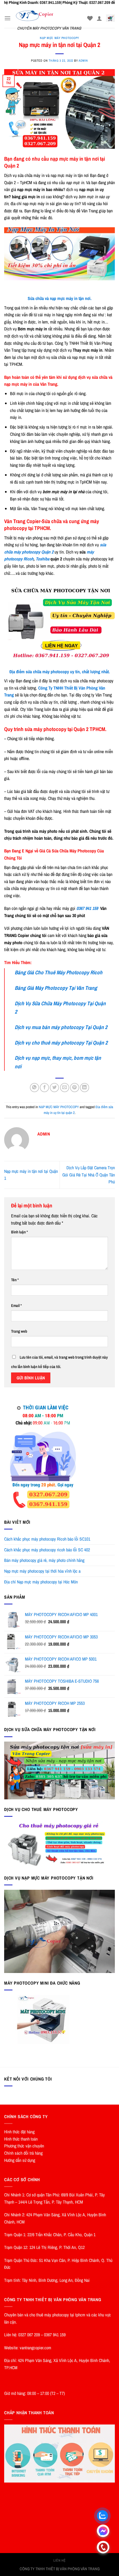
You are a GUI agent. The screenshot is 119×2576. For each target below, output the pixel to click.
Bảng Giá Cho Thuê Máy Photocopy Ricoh (59, 972)
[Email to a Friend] (65, 1088)
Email (16, 1305)
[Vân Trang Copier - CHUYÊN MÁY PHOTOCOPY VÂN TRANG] (49, 16)
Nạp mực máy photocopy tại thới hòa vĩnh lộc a (42, 1571)
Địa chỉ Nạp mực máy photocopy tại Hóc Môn (41, 1582)
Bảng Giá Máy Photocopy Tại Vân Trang (56, 988)
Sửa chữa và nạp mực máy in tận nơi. (60, 298)
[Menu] (7, 18)
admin (83, 60)
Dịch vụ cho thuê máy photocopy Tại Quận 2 (61, 1043)
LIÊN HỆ (59, 2560)
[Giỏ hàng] (110, 18)
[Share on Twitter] (54, 1088)
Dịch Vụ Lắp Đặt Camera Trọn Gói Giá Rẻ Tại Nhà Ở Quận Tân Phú (89, 1175)
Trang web (19, 1331)
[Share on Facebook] (44, 1088)
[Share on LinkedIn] (85, 1088)
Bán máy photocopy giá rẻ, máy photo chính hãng (44, 1560)
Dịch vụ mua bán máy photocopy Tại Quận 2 (61, 1027)
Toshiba (42, 559)
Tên (15, 1280)
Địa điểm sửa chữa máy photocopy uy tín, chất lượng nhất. (60, 672)
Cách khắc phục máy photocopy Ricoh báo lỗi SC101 (47, 1539)
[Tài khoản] (99, 18)
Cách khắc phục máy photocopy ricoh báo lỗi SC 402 (47, 1550)
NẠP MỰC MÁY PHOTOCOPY (59, 38)
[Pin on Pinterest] (75, 1088)
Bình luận (20, 1232)
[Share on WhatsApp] (34, 1088)
